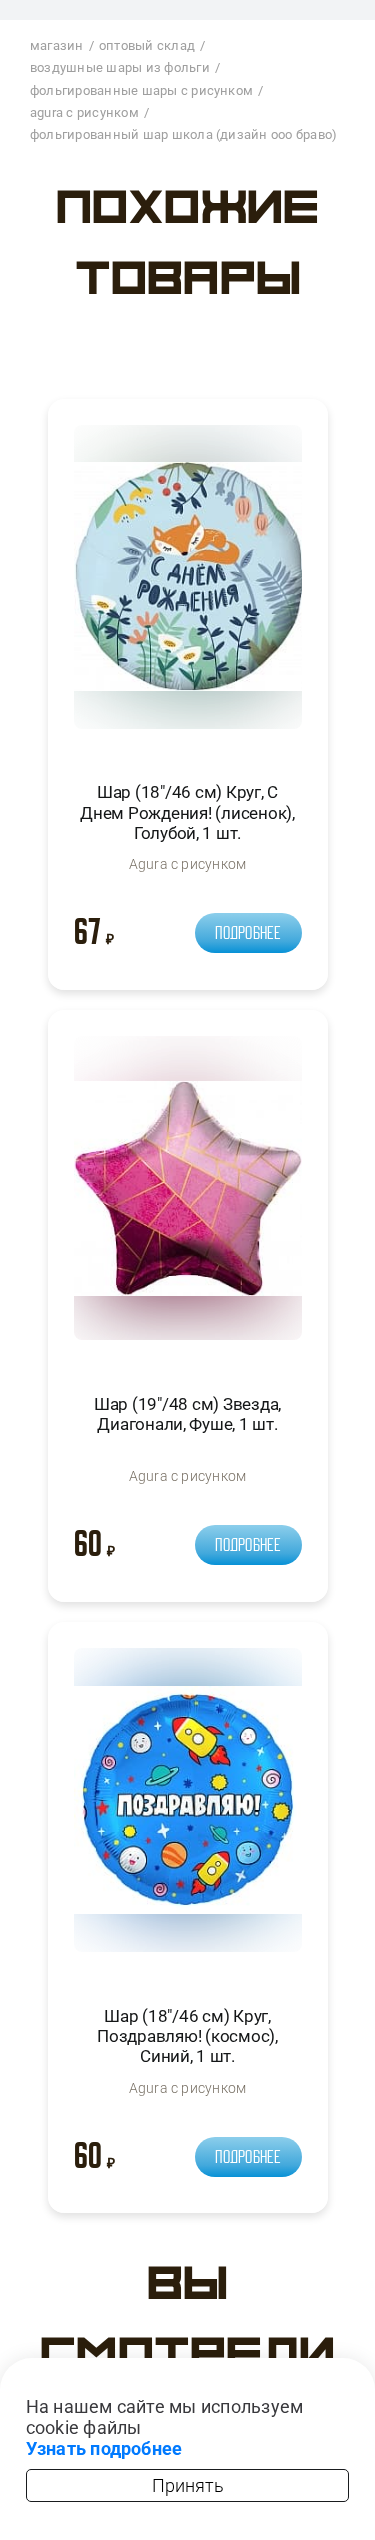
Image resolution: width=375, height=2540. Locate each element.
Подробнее (248, 933)
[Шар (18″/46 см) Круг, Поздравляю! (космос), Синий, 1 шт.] (188, 1808)
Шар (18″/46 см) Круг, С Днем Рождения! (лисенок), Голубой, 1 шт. (187, 812)
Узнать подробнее (104, 2448)
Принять (188, 2485)
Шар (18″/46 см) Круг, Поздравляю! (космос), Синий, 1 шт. (187, 2036)
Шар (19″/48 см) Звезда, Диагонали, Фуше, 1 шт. (187, 1414)
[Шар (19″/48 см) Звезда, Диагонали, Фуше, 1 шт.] (188, 1196)
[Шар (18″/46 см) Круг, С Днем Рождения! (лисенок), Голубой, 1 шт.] (188, 585)
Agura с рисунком (188, 864)
